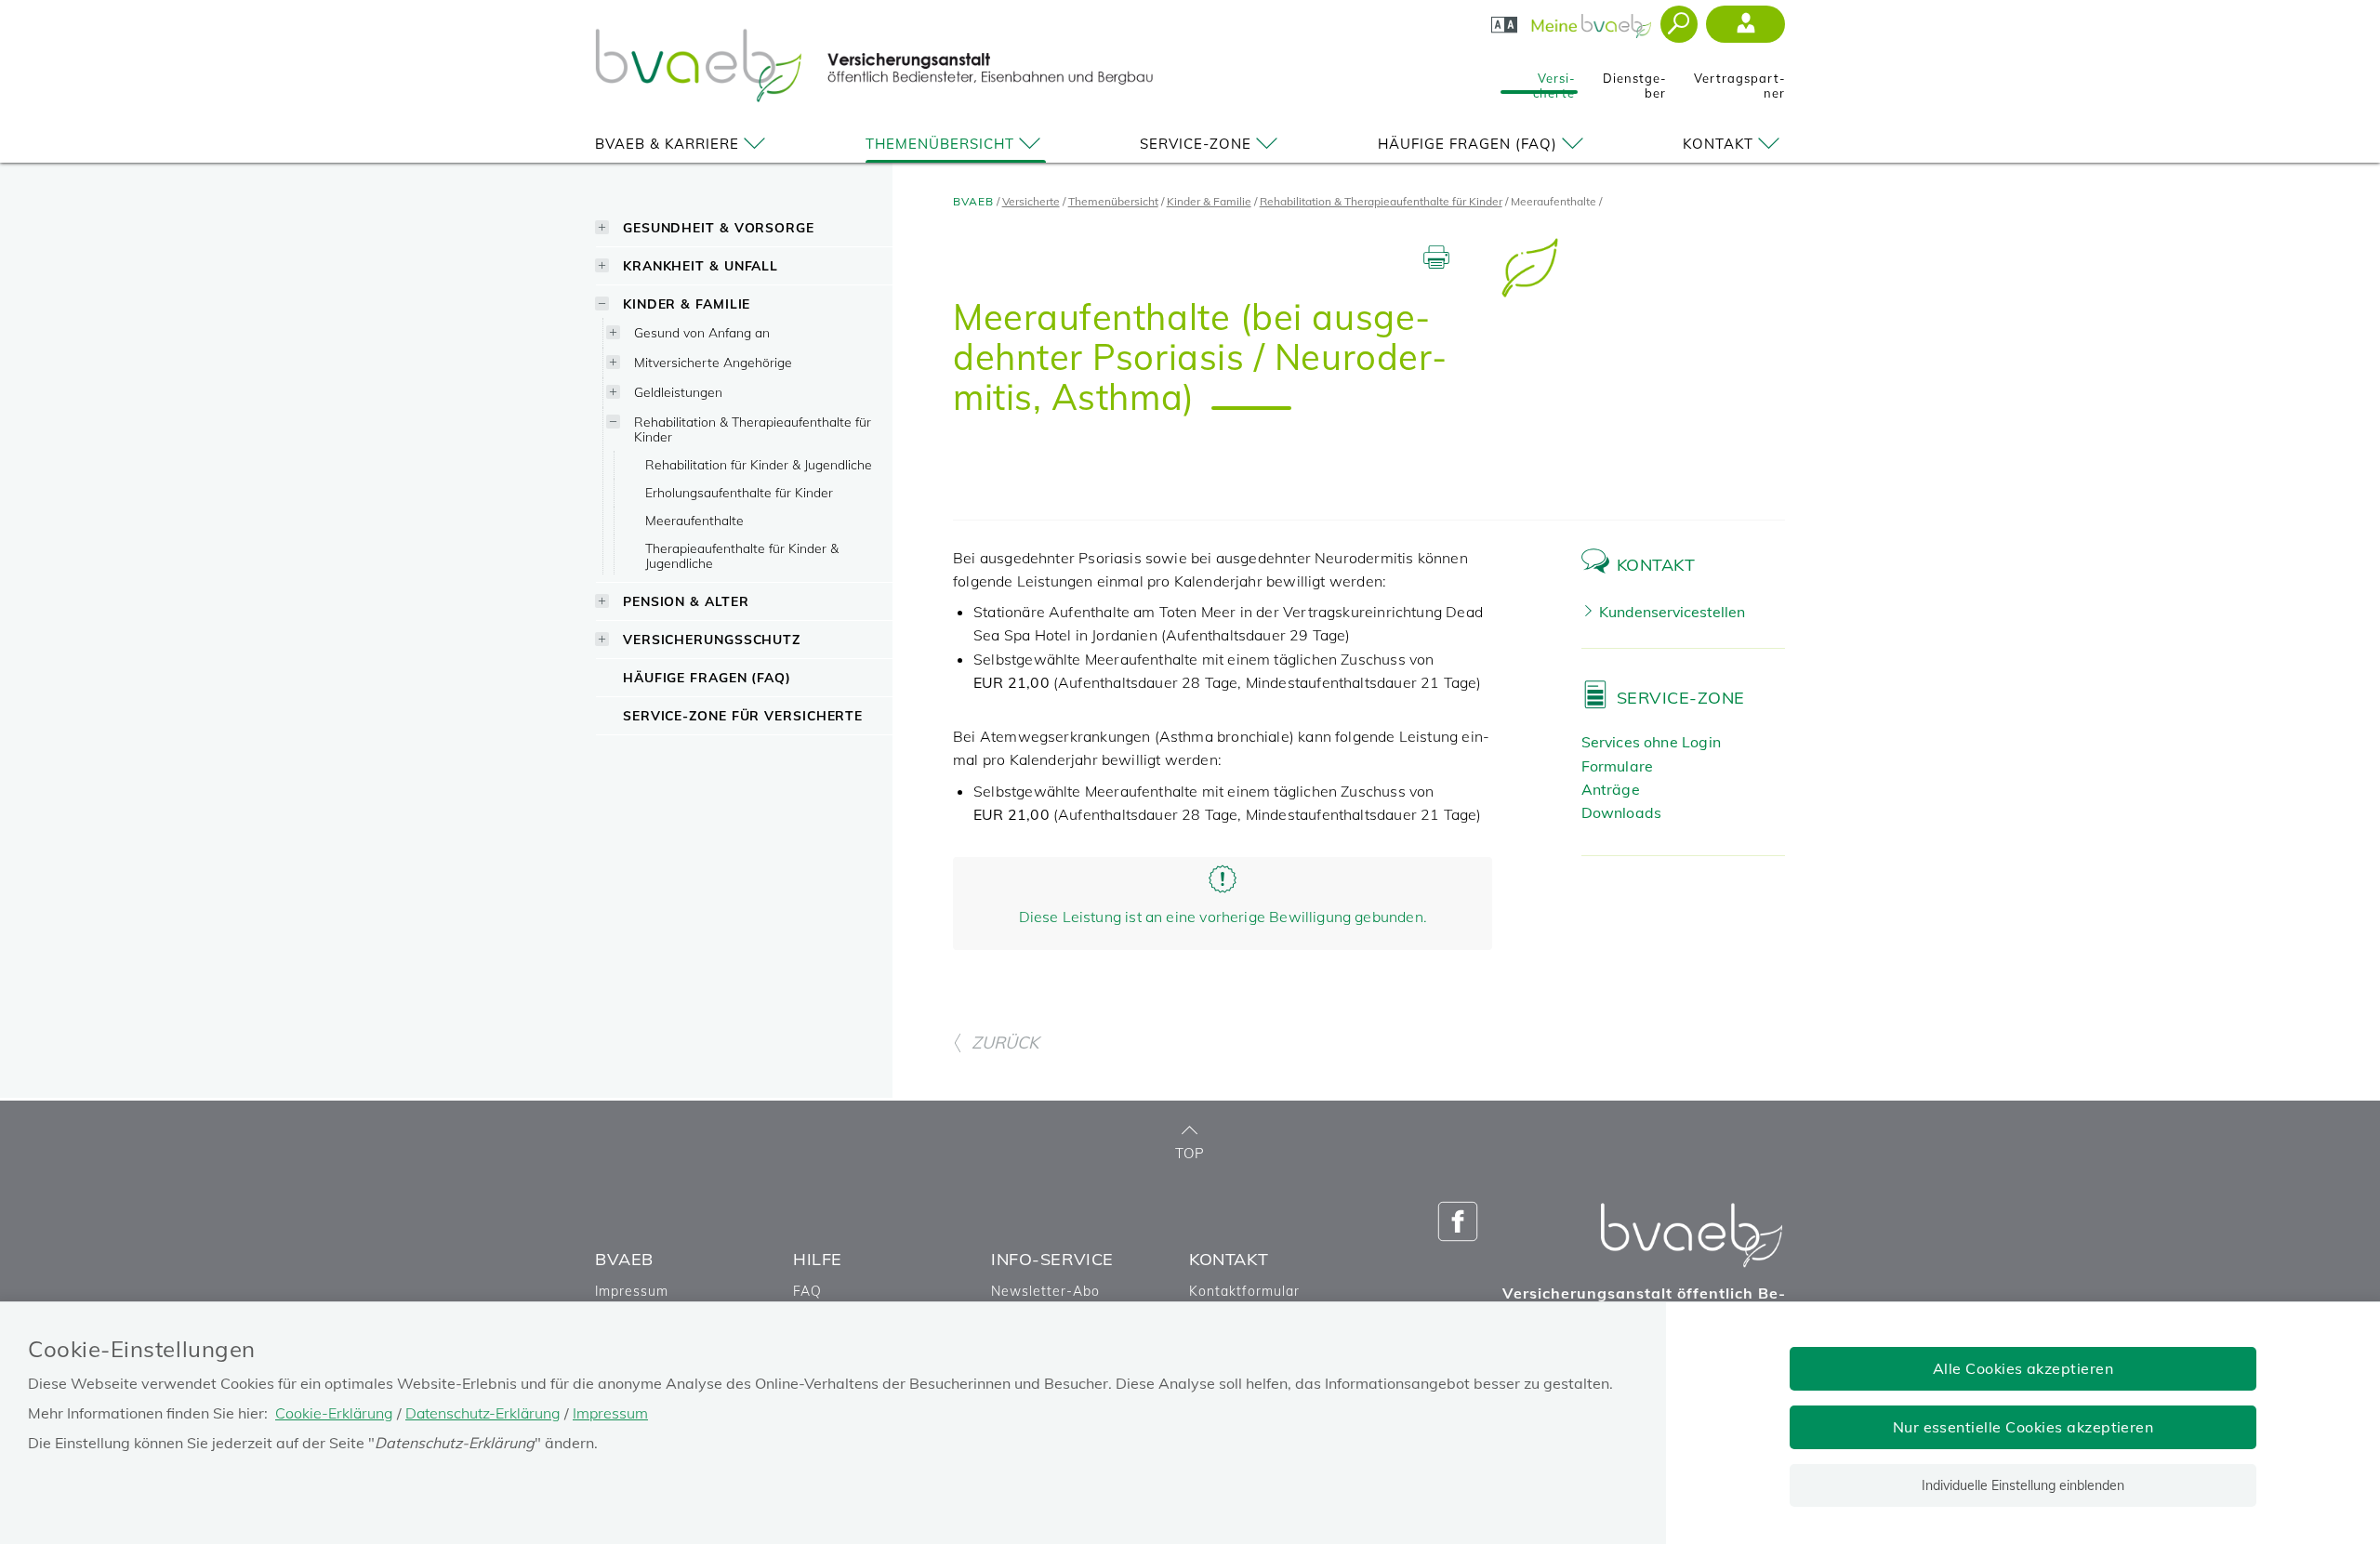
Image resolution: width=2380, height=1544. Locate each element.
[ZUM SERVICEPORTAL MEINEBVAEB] (1593, 20)
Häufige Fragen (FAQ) (1468, 144)
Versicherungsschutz (712, 639)
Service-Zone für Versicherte (743, 715)
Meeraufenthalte (694, 520)
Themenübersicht (940, 144)
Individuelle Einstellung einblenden (2023, 1485)
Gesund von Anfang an (702, 332)
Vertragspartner (1739, 80)
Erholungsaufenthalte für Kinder (739, 492)
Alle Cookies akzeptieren (2023, 1368)
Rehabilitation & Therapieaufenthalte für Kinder (753, 429)
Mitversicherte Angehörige (713, 362)
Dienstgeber (1634, 80)
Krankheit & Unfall (701, 265)
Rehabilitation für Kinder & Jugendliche (759, 464)
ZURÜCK (1005, 1043)
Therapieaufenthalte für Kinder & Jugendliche (742, 555)
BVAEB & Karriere (667, 144)
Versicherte (1554, 80)
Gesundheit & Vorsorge (719, 227)
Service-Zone (1196, 144)
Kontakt (1718, 144)
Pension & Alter (686, 601)
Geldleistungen (678, 392)
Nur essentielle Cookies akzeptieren (2023, 1427)
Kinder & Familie (687, 304)
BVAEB (973, 201)
